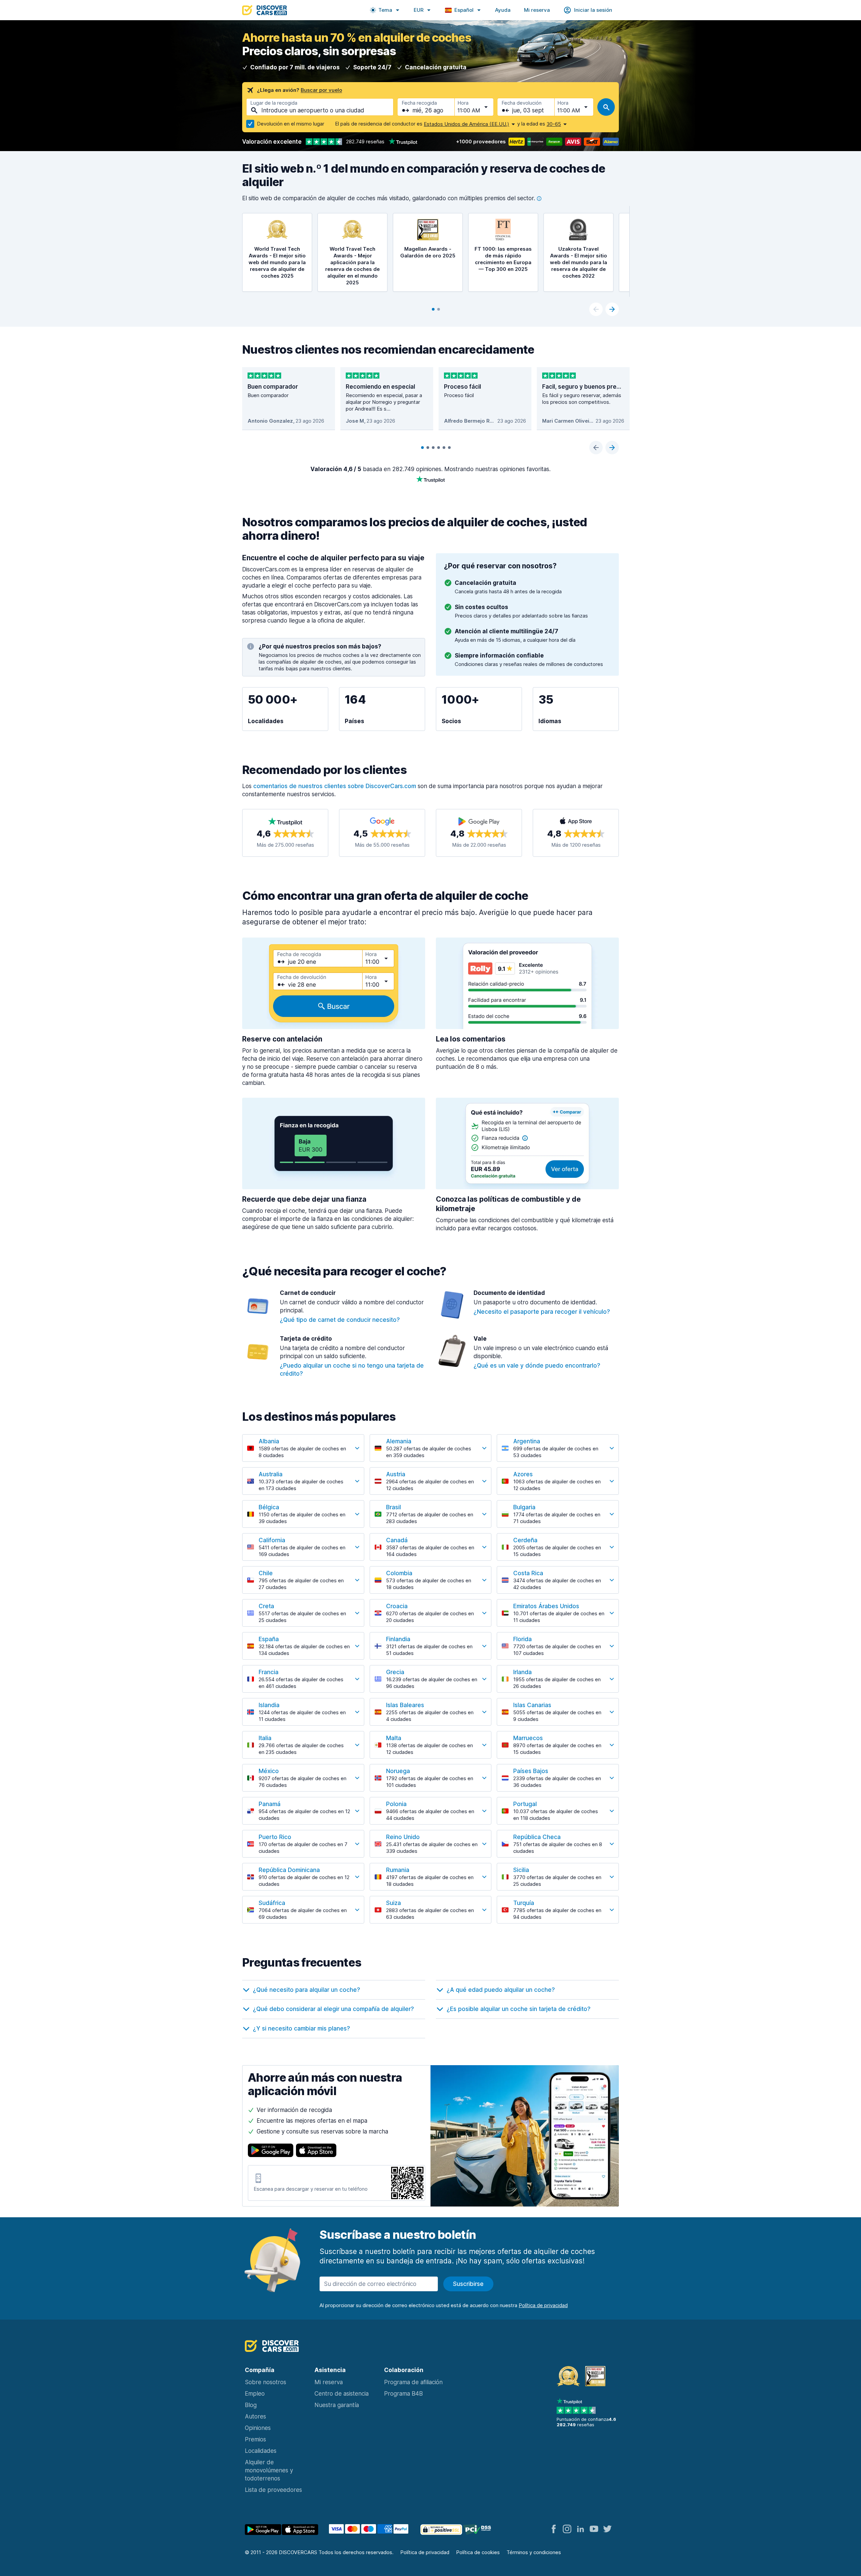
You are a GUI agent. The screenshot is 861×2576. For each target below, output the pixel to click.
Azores (523, 1474)
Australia (271, 1474)
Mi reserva (537, 10)
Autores (255, 2416)
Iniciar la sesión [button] (593, 10)
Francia (269, 1672)
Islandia (269, 1705)
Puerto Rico (275, 1837)
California (272, 1540)
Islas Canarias (532, 1705)
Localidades (261, 2451)
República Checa (537, 1837)
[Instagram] (567, 2529)
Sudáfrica (272, 1903)
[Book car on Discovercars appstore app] (300, 2530)
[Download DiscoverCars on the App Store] (316, 2150)
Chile (266, 1573)
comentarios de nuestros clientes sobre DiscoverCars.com (335, 786)
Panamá (270, 1804)
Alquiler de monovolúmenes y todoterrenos (269, 2470)
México (269, 1771)
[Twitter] (607, 2529)
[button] (385, 10)
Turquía (524, 1903)
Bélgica (269, 1507)
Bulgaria (524, 1507)
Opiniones (258, 2428)
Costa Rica (528, 1573)
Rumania (398, 1870)
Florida (522, 1639)
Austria (396, 1474)
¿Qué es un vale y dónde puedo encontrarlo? (537, 1366)
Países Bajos (531, 1771)
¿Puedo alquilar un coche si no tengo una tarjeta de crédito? (352, 1370)
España (269, 1639)
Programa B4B (403, 2394)
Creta (266, 1606)
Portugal (525, 1804)
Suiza (394, 1903)
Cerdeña (525, 1540)
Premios (255, 2439)
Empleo (255, 2394)
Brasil (394, 1507)
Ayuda (503, 10)
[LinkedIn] (581, 2529)
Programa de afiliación (413, 2382)
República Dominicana (289, 1870)
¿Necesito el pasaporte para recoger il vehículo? (542, 1312)
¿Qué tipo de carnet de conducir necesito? (340, 1320)
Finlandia (398, 1639)
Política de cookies (478, 2552)
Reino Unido (403, 1837)
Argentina (527, 1441)
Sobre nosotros (266, 2382)
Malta (394, 1738)
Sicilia (521, 1870)
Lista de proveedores (273, 2490)
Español (464, 10)
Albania (269, 1441)
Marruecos (528, 1738)
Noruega (398, 1771)
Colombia (399, 1573)
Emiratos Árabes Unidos (546, 1606)
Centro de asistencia (342, 2394)
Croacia (397, 1606)
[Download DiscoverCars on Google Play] (271, 2150)
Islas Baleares (405, 1705)
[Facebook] (554, 2529)
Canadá (397, 1540)
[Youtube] (594, 2529)
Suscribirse (468, 2284)
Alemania (399, 1441)
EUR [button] (419, 10)
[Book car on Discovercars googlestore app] (263, 2530)
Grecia (395, 1672)
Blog (251, 2405)
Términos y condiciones (534, 2552)
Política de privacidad (425, 2552)
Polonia (396, 1804)
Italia (265, 1738)
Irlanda (522, 1672)
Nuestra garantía (337, 2405)
